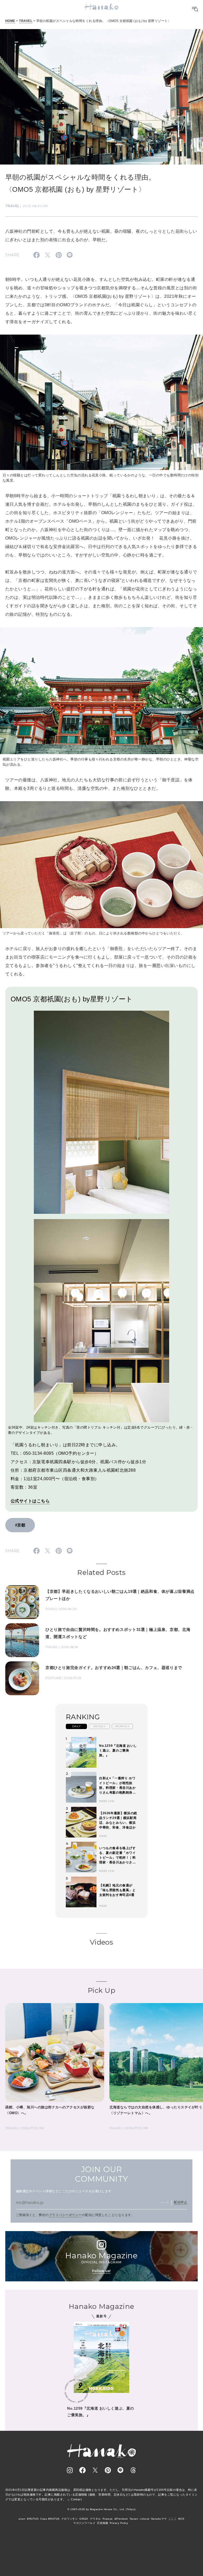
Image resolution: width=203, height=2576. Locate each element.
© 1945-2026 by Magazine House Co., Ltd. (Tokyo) (101, 2509)
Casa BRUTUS (50, 2519)
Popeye (108, 2519)
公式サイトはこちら (30, 1501)
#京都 (20, 1525)
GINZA (84, 2519)
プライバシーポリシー (65, 2215)
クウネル (95, 2519)
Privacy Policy (119, 2523)
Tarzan (134, 2519)
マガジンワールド (84, 2523)
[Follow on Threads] (133, 2470)
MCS (181, 2519)
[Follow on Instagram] (70, 2470)
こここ (172, 2519)
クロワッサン (70, 2519)
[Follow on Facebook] (82, 2470)
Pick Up (101, 1990)
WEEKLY (100, 1726)
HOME (10, 21)
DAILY (76, 1726)
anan (22, 2519)
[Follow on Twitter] (95, 2470)
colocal (144, 2519)
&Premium (121, 2519)
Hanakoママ (159, 2519)
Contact (76, 2499)
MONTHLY (122, 1726)
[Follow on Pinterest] (108, 2470)
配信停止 (181, 2202)
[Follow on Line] (121, 2470)
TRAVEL (26, 21)
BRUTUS (33, 2519)
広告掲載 (103, 2523)
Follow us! (101, 2271)
